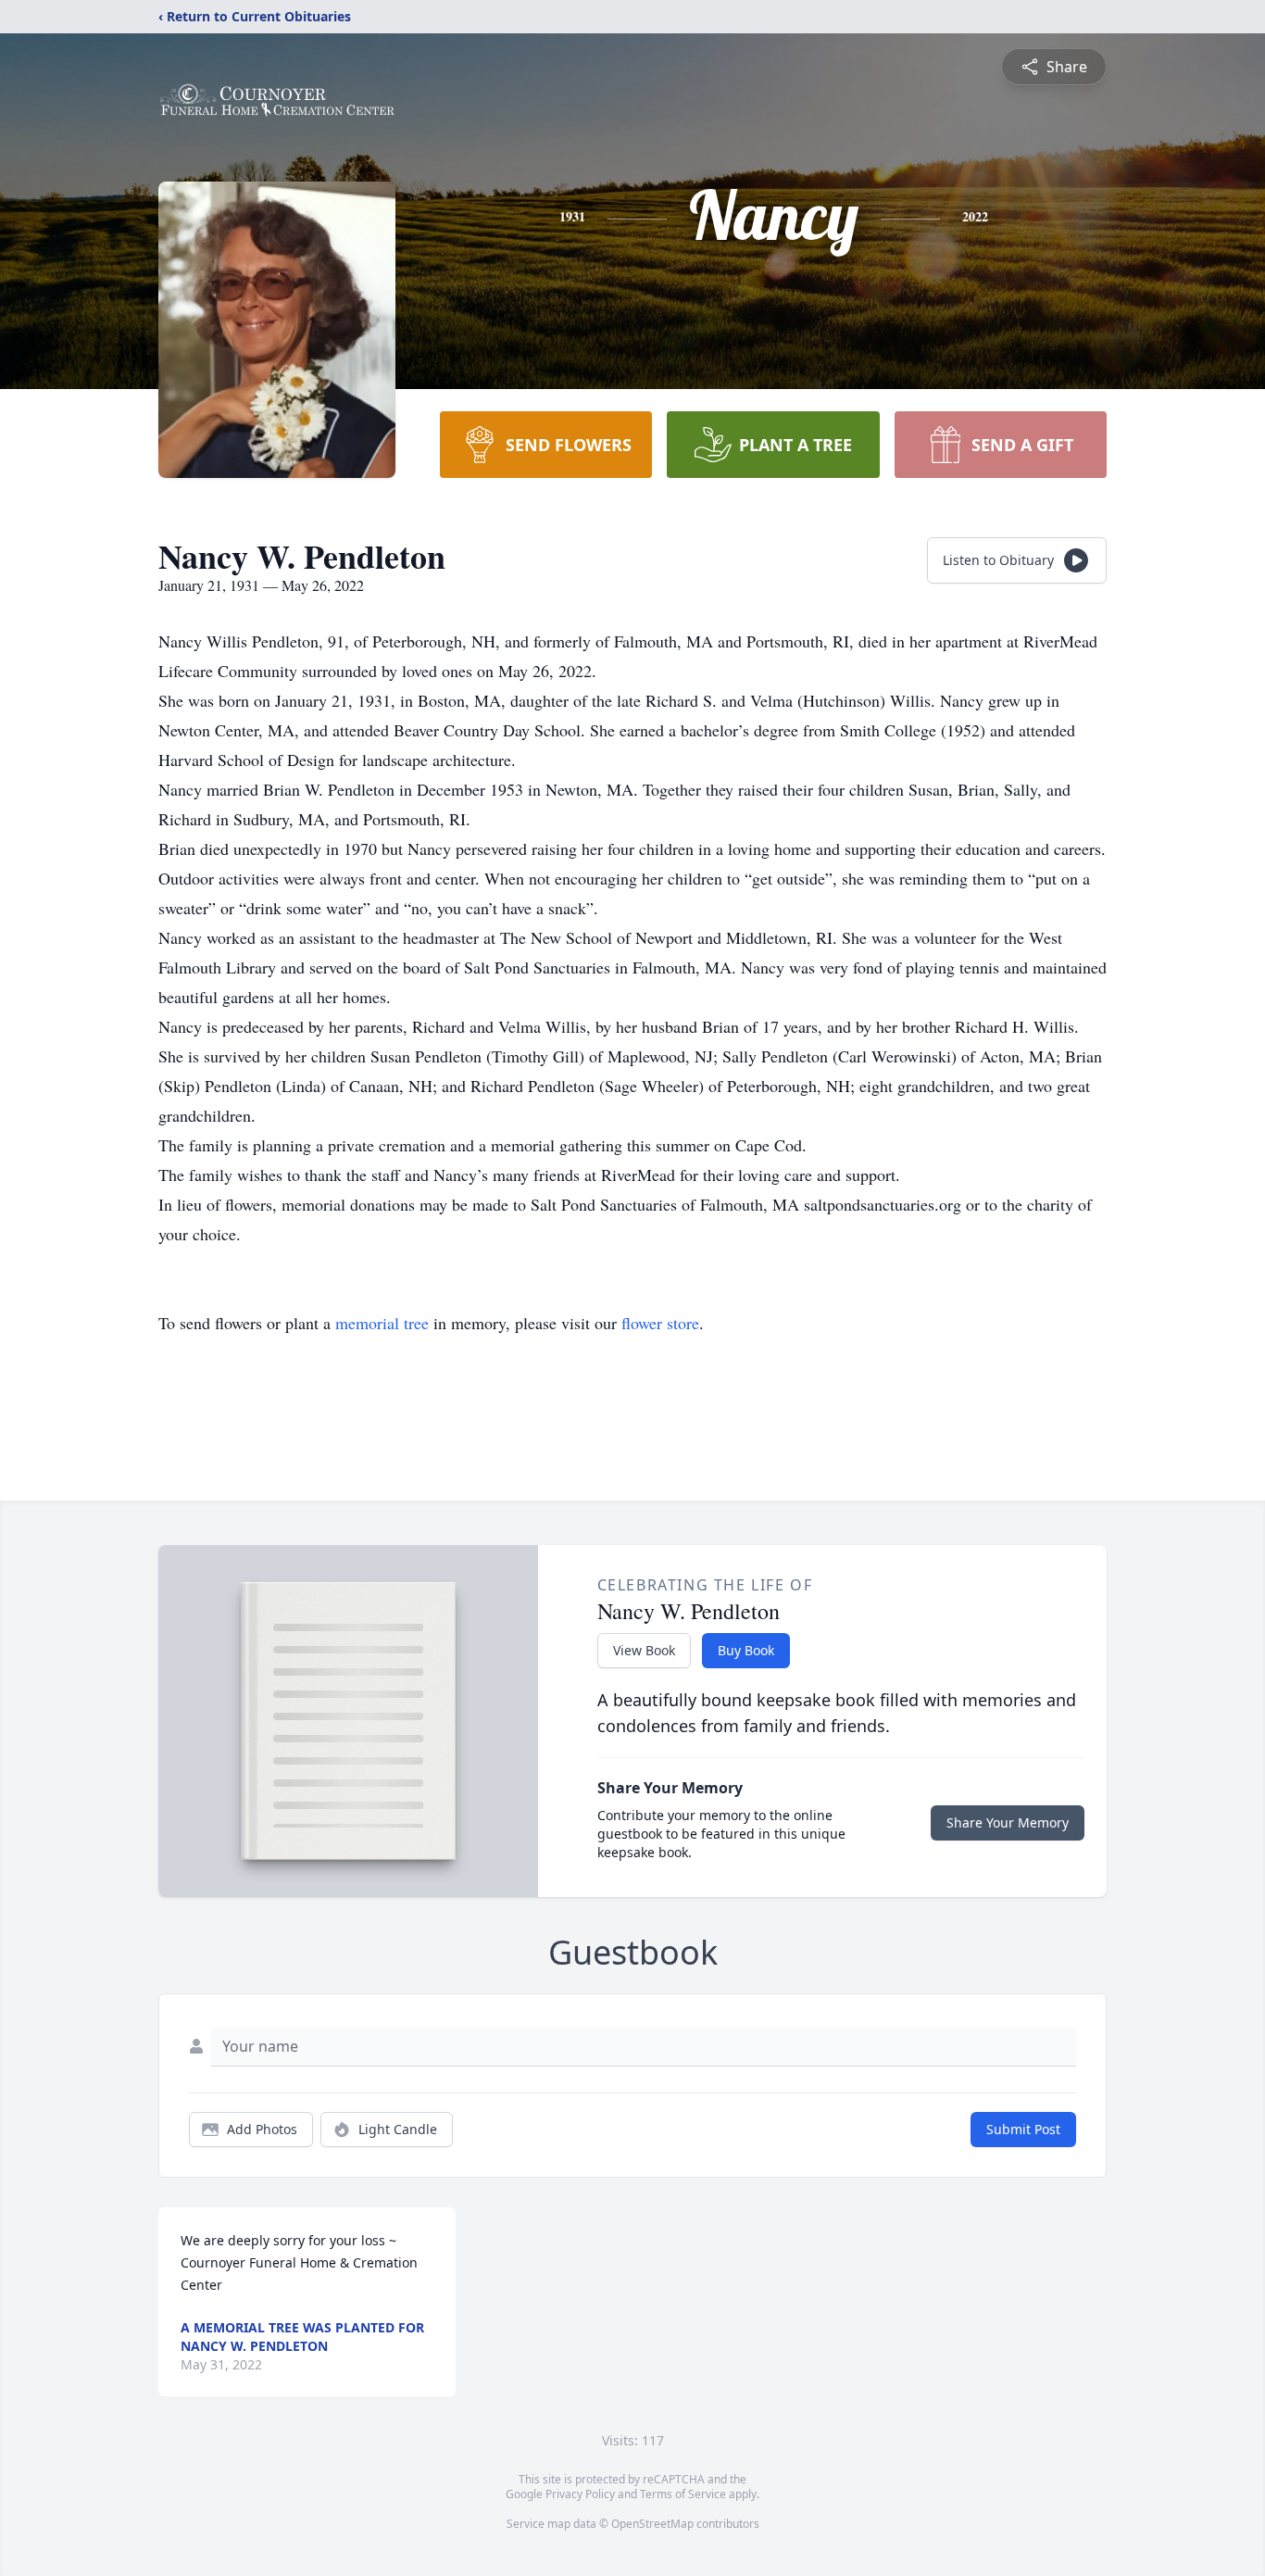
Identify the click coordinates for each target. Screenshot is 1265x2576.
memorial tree (382, 1323)
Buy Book (746, 1650)
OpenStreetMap (652, 2524)
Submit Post (1023, 2129)
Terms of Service (683, 2494)
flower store (660, 1323)
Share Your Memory (1008, 1822)
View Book (644, 1650)
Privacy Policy (580, 2494)
